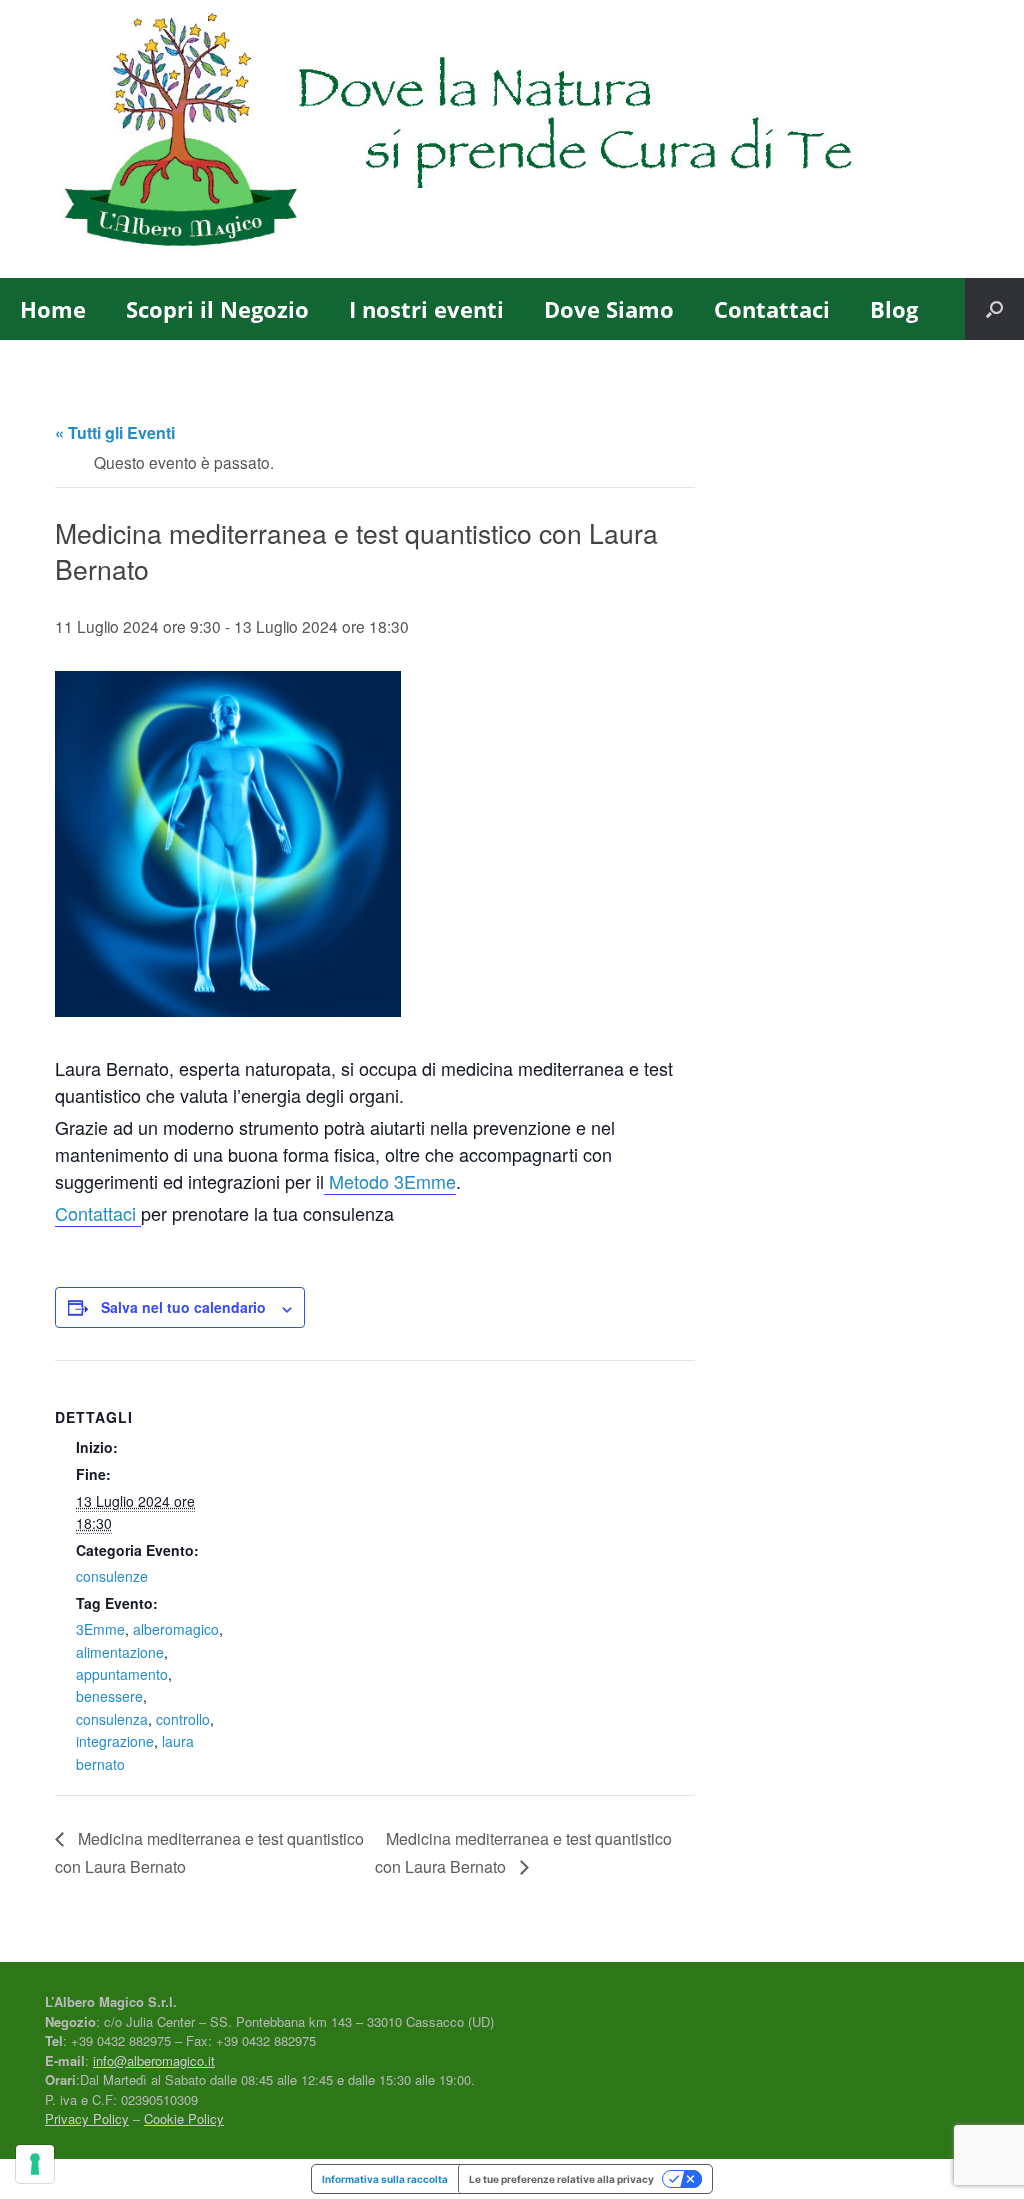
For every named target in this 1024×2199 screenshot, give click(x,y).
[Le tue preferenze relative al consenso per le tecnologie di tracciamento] (35, 2164)
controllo (183, 1719)
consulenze (112, 1576)
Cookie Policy (184, 2118)
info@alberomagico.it (154, 2060)
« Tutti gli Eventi (115, 432)
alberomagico (176, 1629)
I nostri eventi (426, 309)
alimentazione (120, 1652)
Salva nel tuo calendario (183, 1307)
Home (53, 309)
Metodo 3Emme (390, 1181)
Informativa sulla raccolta (385, 2179)
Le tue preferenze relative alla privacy (561, 2179)
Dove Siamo (609, 309)
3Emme (100, 1629)
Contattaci (772, 309)
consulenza (112, 1719)
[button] (994, 309)
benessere (109, 1696)
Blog (894, 309)
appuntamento (122, 1674)
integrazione (115, 1741)
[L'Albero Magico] (499, 139)
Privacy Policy (87, 2118)
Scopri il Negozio (217, 309)
